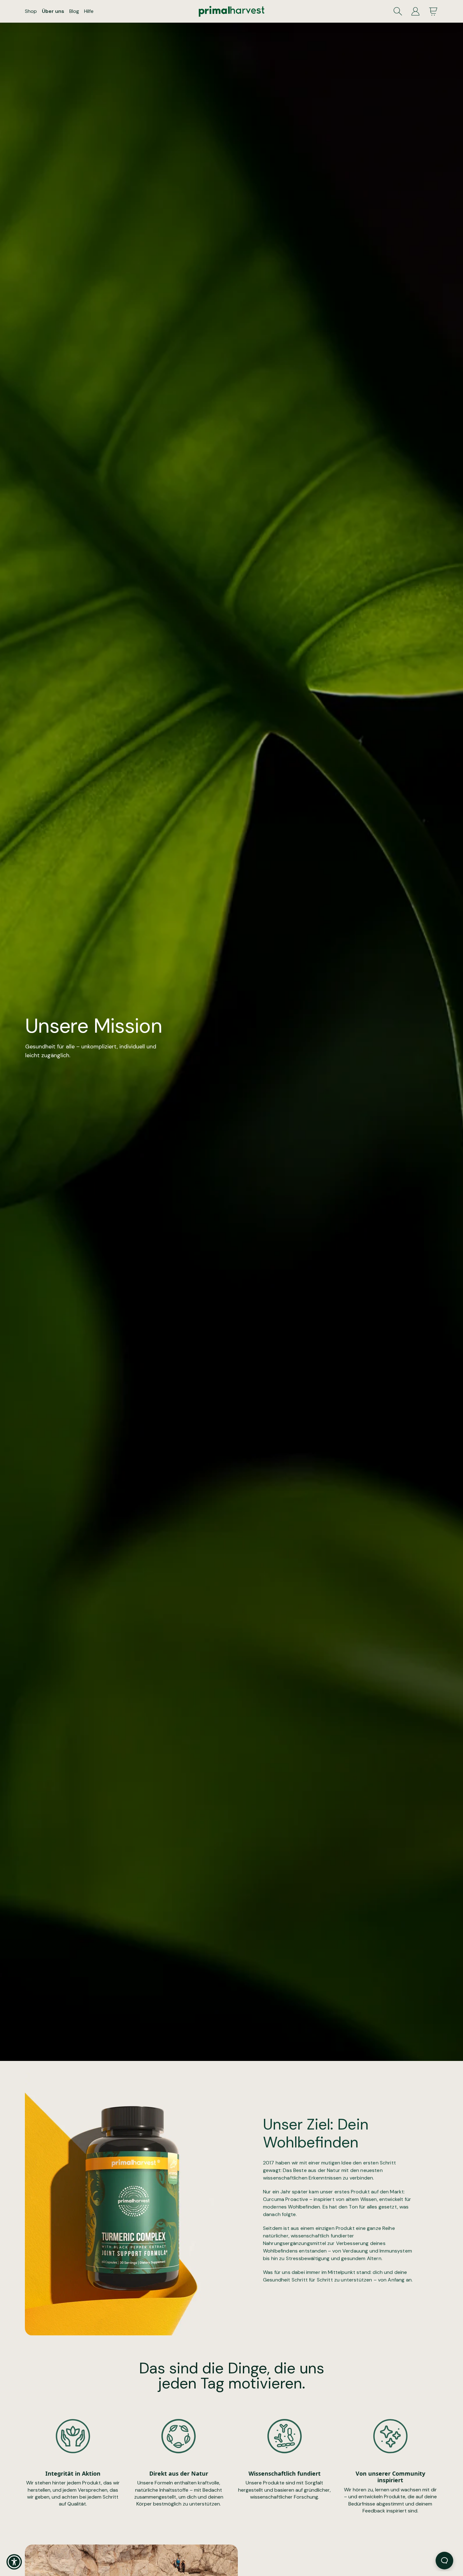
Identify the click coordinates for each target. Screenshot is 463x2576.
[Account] (415, 11)
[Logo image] (231, 11)
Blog (74, 11)
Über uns (53, 11)
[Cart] (433, 11)
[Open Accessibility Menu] (14, 2562)
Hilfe (89, 11)
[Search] (398, 11)
